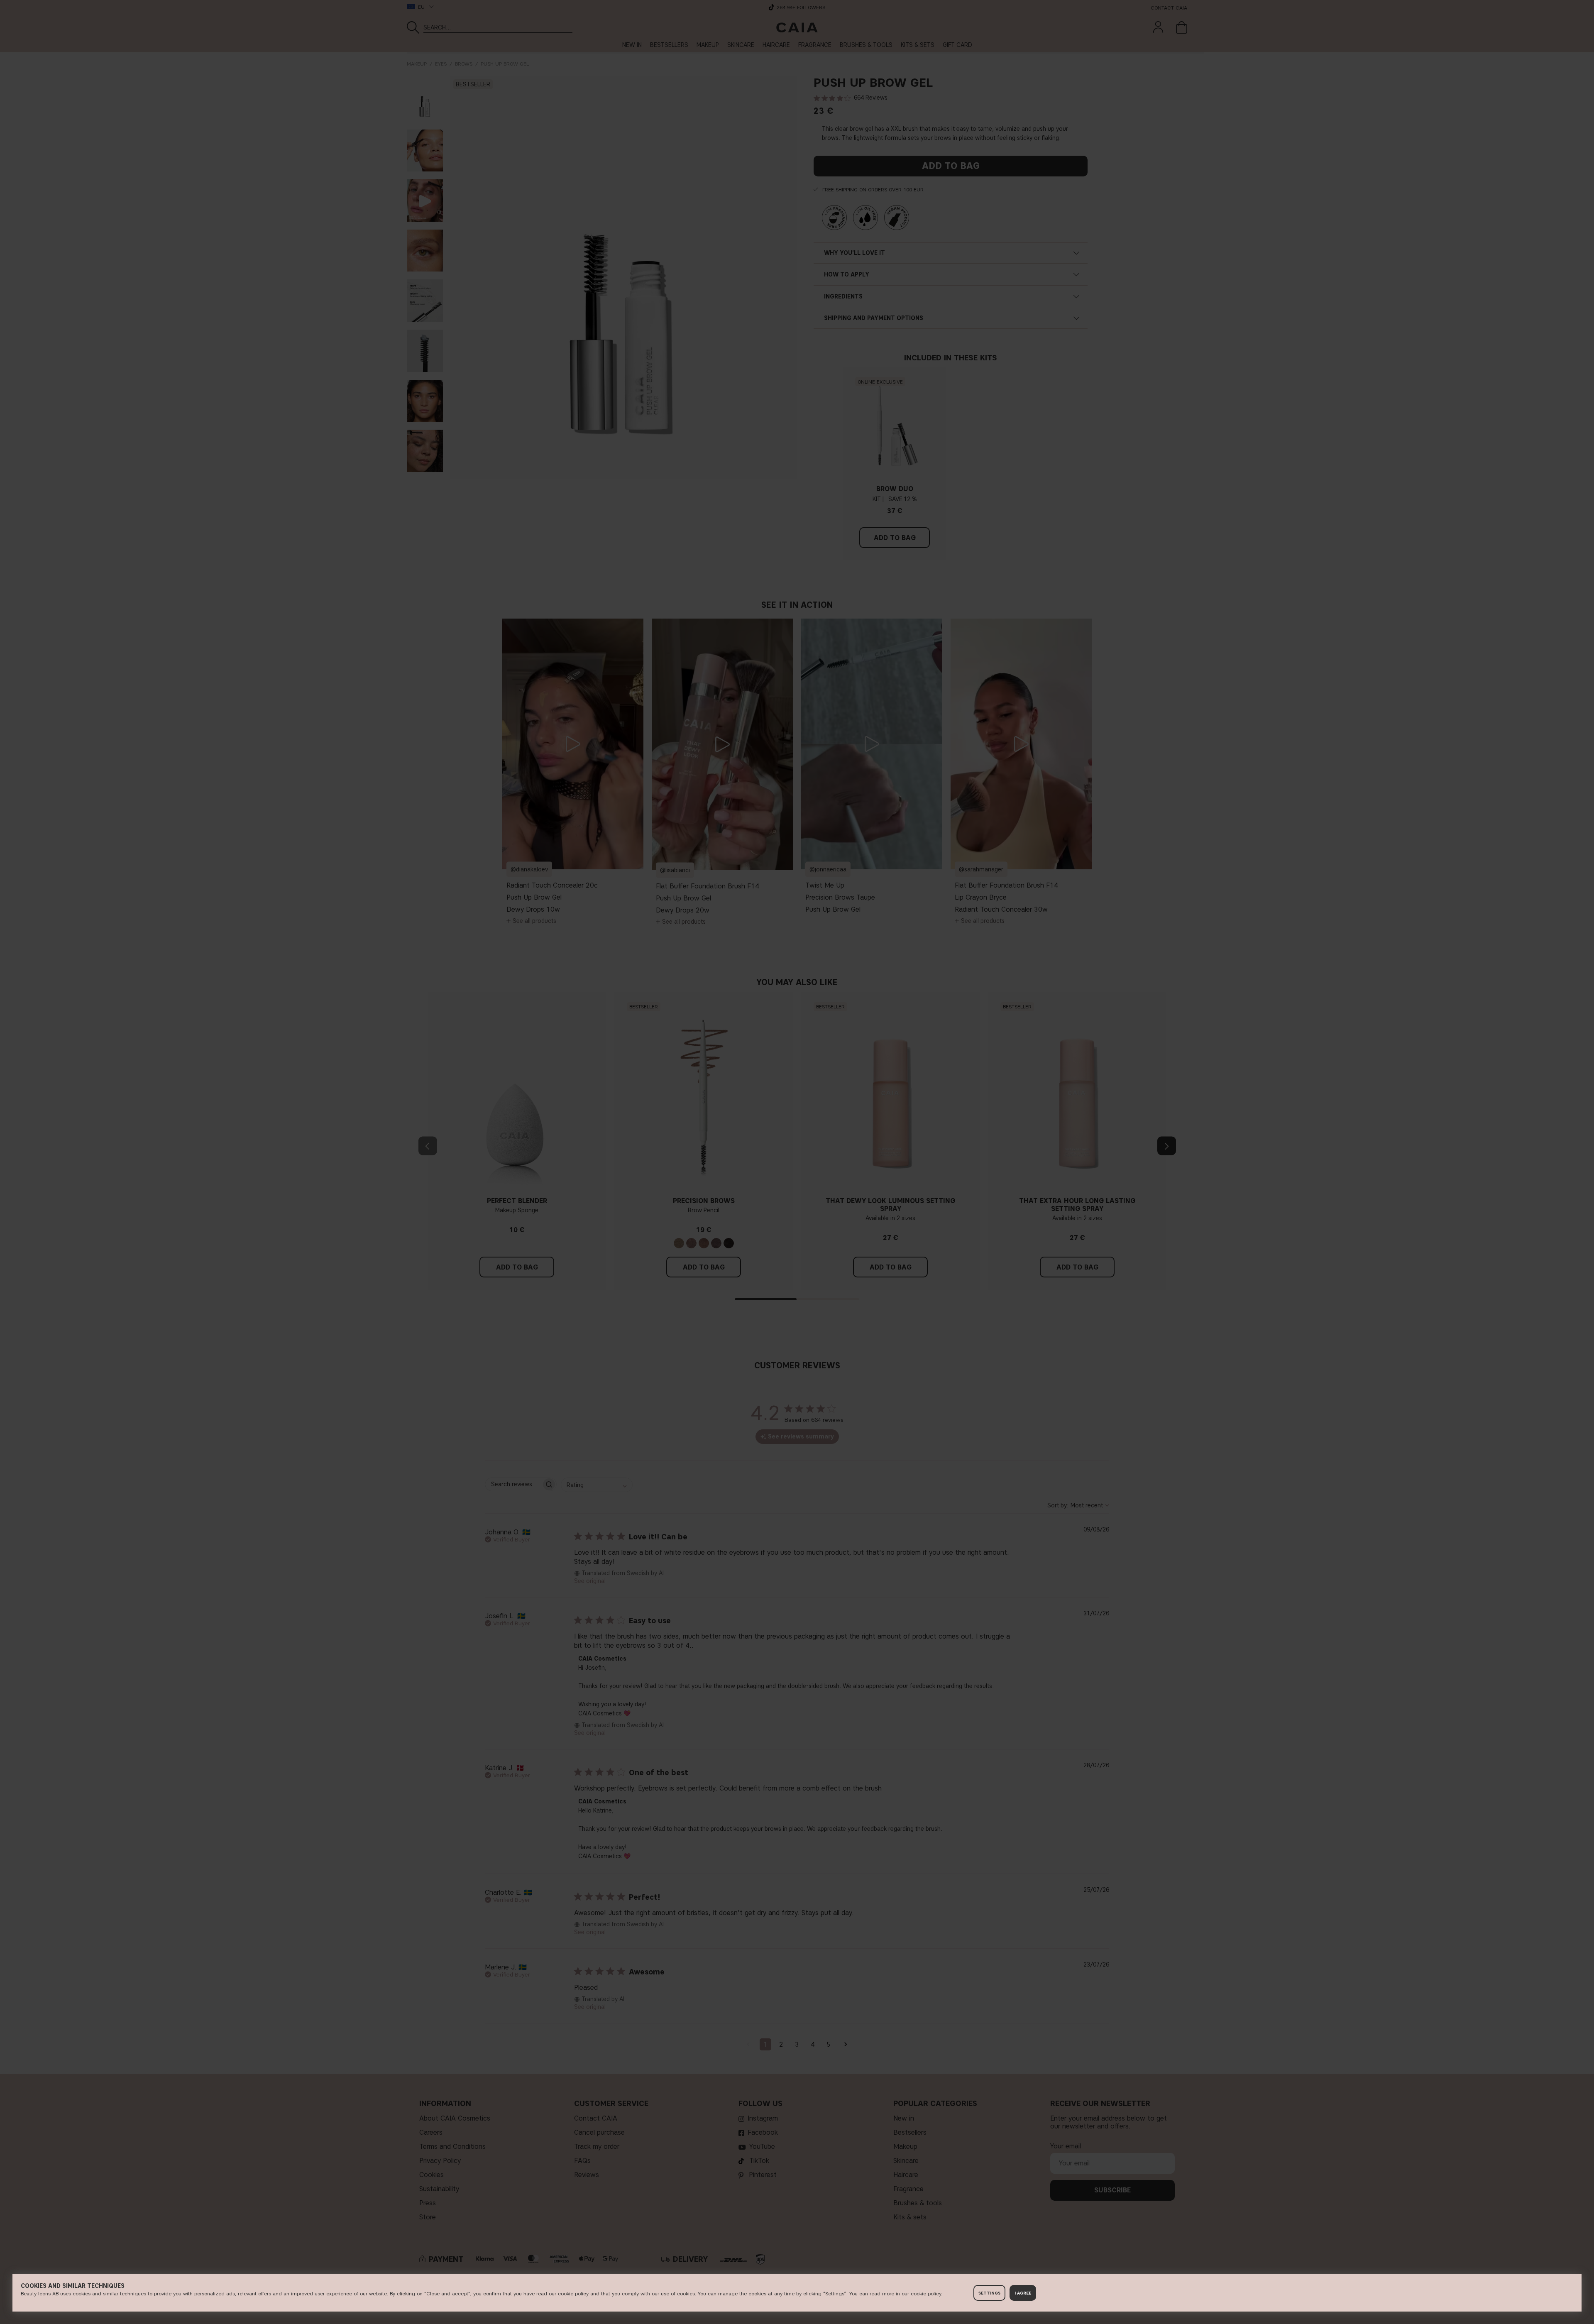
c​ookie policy (926, 2293)
